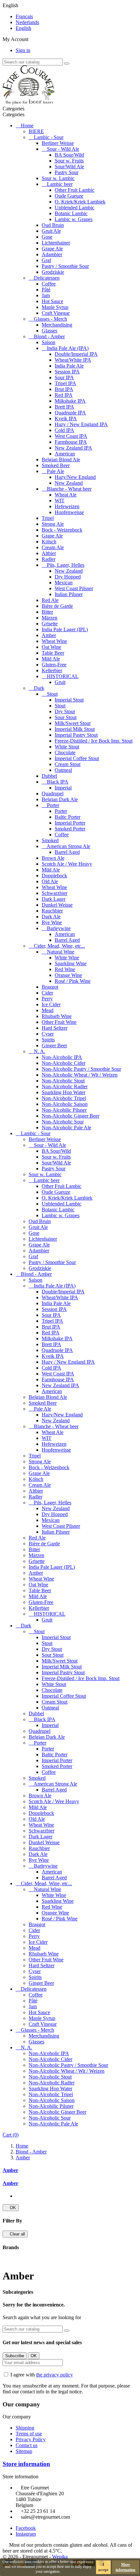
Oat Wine (51, 647)
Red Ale (50, 600)
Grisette (50, 624)
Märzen (49, 618)
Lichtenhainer (56, 243)
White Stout (67, 747)
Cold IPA (64, 430)
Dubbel (49, 776)
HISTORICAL (63, 676)
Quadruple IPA (70, 413)
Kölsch (49, 542)
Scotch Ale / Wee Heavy (67, 864)
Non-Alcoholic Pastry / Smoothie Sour (81, 1069)
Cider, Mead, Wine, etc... (59, 946)
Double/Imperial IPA (76, 354)
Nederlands (27, 22)
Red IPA (64, 395)
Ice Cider (51, 1004)
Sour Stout (66, 717)
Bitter (47, 612)
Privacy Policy (31, 2439)
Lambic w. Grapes (74, 219)
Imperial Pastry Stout (76, 735)
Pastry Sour (67, 172)
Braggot (50, 987)
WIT (60, 501)
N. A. (40, 1051)
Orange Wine (68, 975)
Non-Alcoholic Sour (63, 1122)
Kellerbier (52, 670)
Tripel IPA (65, 383)
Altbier (49, 553)
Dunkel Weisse (57, 905)
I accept (103, 2567)
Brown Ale (53, 858)
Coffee (49, 284)
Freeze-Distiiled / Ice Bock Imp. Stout (94, 741)
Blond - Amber (49, 336)
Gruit (60, 682)
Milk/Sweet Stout (73, 723)
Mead (48, 1010)
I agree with (42, 2375)
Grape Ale (52, 249)
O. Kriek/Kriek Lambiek (80, 202)
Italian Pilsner (69, 594)
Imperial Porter (70, 823)
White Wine (67, 958)
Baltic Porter (68, 817)
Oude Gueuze (69, 196)
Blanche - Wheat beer (69, 489)
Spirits (48, 1040)
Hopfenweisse (69, 512)
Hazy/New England (75, 477)
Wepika (60, 2557)
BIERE (36, 131)
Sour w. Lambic (58, 178)
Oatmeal (63, 770)
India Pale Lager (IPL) (65, 629)
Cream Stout (68, 764)
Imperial (63, 788)
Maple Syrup (55, 307)
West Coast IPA (71, 436)
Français (24, 16)
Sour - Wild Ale (63, 149)
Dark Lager (54, 899)
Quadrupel (53, 794)
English (23, 28)
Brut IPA (64, 389)
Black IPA (58, 782)
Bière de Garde (57, 606)
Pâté (46, 290)
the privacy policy (55, 2375)
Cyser (48, 1034)
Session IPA (67, 372)
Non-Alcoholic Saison (65, 1104)
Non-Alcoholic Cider (63, 1063)
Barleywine (59, 928)
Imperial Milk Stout (75, 729)
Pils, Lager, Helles (66, 565)
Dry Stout (65, 711)
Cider (47, 993)
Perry (47, 999)
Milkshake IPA (70, 401)
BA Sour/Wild (69, 155)
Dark (39, 688)
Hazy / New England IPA (81, 424)
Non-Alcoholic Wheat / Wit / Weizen (80, 1075)
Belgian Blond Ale (61, 460)
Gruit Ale (51, 231)
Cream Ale (53, 547)
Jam (46, 295)
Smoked (50, 840)
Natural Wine (61, 952)
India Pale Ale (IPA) (68, 348)
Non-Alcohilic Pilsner (64, 1110)
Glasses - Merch (50, 319)
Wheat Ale (66, 495)
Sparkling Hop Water (63, 1092)
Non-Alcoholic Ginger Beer (70, 1116)
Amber (49, 635)
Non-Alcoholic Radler (65, 1086)
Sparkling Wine (71, 963)
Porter (53, 805)
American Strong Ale (68, 846)
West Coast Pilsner (74, 588)
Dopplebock (54, 876)
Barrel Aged (67, 852)
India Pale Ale (69, 366)
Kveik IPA (66, 418)
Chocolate (65, 752)
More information (126, 2567)
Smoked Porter (70, 829)
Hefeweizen (67, 506)
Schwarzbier (55, 893)
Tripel (48, 518)
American (65, 454)
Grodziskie (53, 272)
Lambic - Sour (49, 137)
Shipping (25, 2428)
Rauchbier (52, 911)
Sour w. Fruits (69, 161)
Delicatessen (47, 278)
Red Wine (65, 969)
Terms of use (29, 2434)
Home (27, 125)
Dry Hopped (68, 577)
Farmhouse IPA (71, 442)
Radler (49, 559)
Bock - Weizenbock (62, 530)
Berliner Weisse (58, 143)
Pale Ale (56, 471)
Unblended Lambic (75, 208)
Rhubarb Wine (57, 1016)
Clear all (15, 2234)
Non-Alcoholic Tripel (64, 1098)
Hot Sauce (52, 301)
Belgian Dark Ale (60, 799)
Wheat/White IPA (73, 360)
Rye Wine (52, 922)
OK (11, 2208)
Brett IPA (64, 407)
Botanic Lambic (71, 213)
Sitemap (24, 2451)
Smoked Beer (56, 465)
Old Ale (50, 881)
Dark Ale (51, 917)
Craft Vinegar (56, 313)
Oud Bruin (53, 225)
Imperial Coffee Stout (77, 758)
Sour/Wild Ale (69, 167)
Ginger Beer (54, 1045)
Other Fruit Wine (59, 1022)
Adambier (52, 254)
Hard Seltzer (55, 1028)
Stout (52, 694)
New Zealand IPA (73, 448)
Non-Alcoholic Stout (63, 1081)
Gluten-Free (54, 665)
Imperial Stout (69, 700)
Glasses (49, 331)
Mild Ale (51, 659)
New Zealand (69, 483)
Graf (46, 260)
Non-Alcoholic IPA (62, 1057)
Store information (26, 2464)
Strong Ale (53, 524)
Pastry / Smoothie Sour (65, 266)
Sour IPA (64, 377)
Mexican (64, 583)
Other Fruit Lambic (75, 190)
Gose (47, 237)
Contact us (27, 2445)
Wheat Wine (54, 641)
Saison (49, 342)
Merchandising (57, 325)
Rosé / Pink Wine (73, 981)
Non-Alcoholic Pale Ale (66, 1128)
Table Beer (53, 653)
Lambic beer (60, 184)
